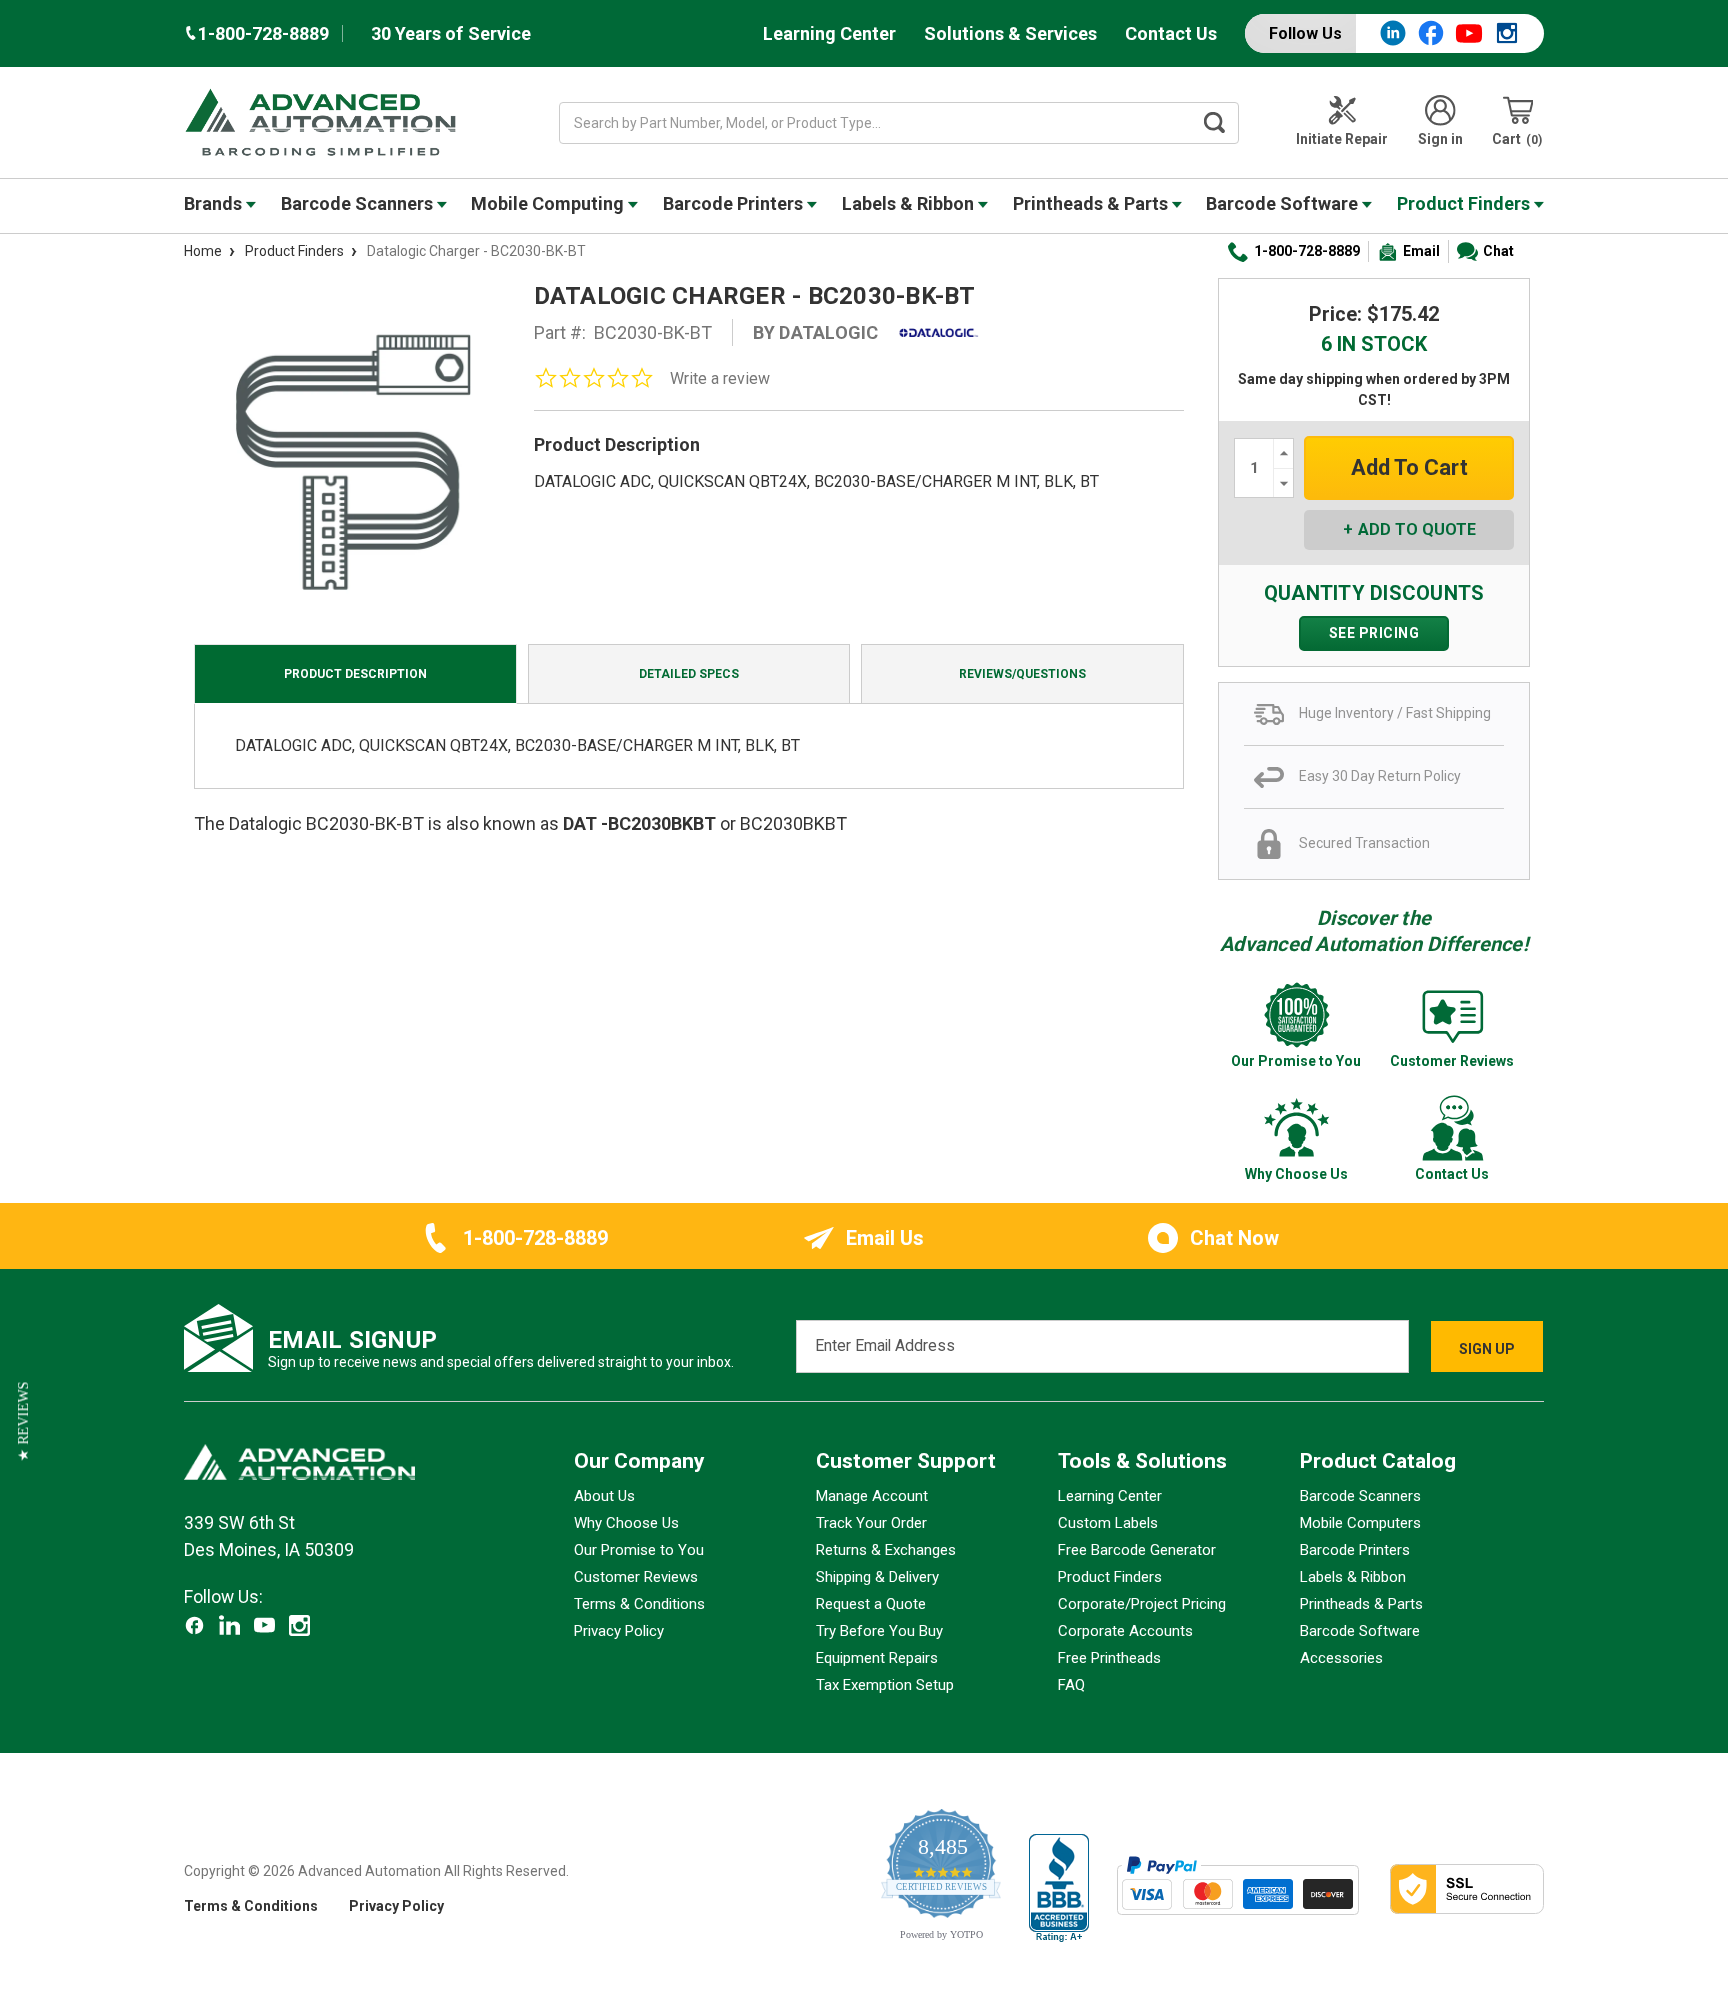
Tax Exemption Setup (885, 1685)
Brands (215, 203)
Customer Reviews (636, 1577)
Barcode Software (1284, 203)
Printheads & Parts (1092, 203)
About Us (604, 1496)
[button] (23, 1421)
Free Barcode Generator (1137, 1550)
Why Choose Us (626, 1523)
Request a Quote (871, 1604)
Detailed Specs (689, 674)
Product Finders (1465, 203)
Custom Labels (1108, 1523)
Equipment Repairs (877, 1658)
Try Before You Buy (879, 1631)
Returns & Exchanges (886, 1550)
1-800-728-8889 (1307, 251)
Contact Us (1171, 33)
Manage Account (872, 1496)
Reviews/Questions (1022, 674)
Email (1421, 251)
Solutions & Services (1010, 33)
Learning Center (829, 33)
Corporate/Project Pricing (1142, 1604)
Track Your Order (871, 1523)
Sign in (1440, 139)
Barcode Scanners (359, 203)
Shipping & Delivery (877, 1577)
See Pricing (1374, 633)
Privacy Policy (619, 1631)
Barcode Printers (735, 203)
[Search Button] (1215, 123)
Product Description (355, 674)
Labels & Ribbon (910, 203)
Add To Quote (1417, 529)
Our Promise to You (639, 1550)
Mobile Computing (549, 203)
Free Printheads (1109, 1658)
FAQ (1071, 1685)
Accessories (1341, 1658)
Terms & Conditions (639, 1604)
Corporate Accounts (1125, 1631)
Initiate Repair (1342, 139)
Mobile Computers (1360, 1523)
